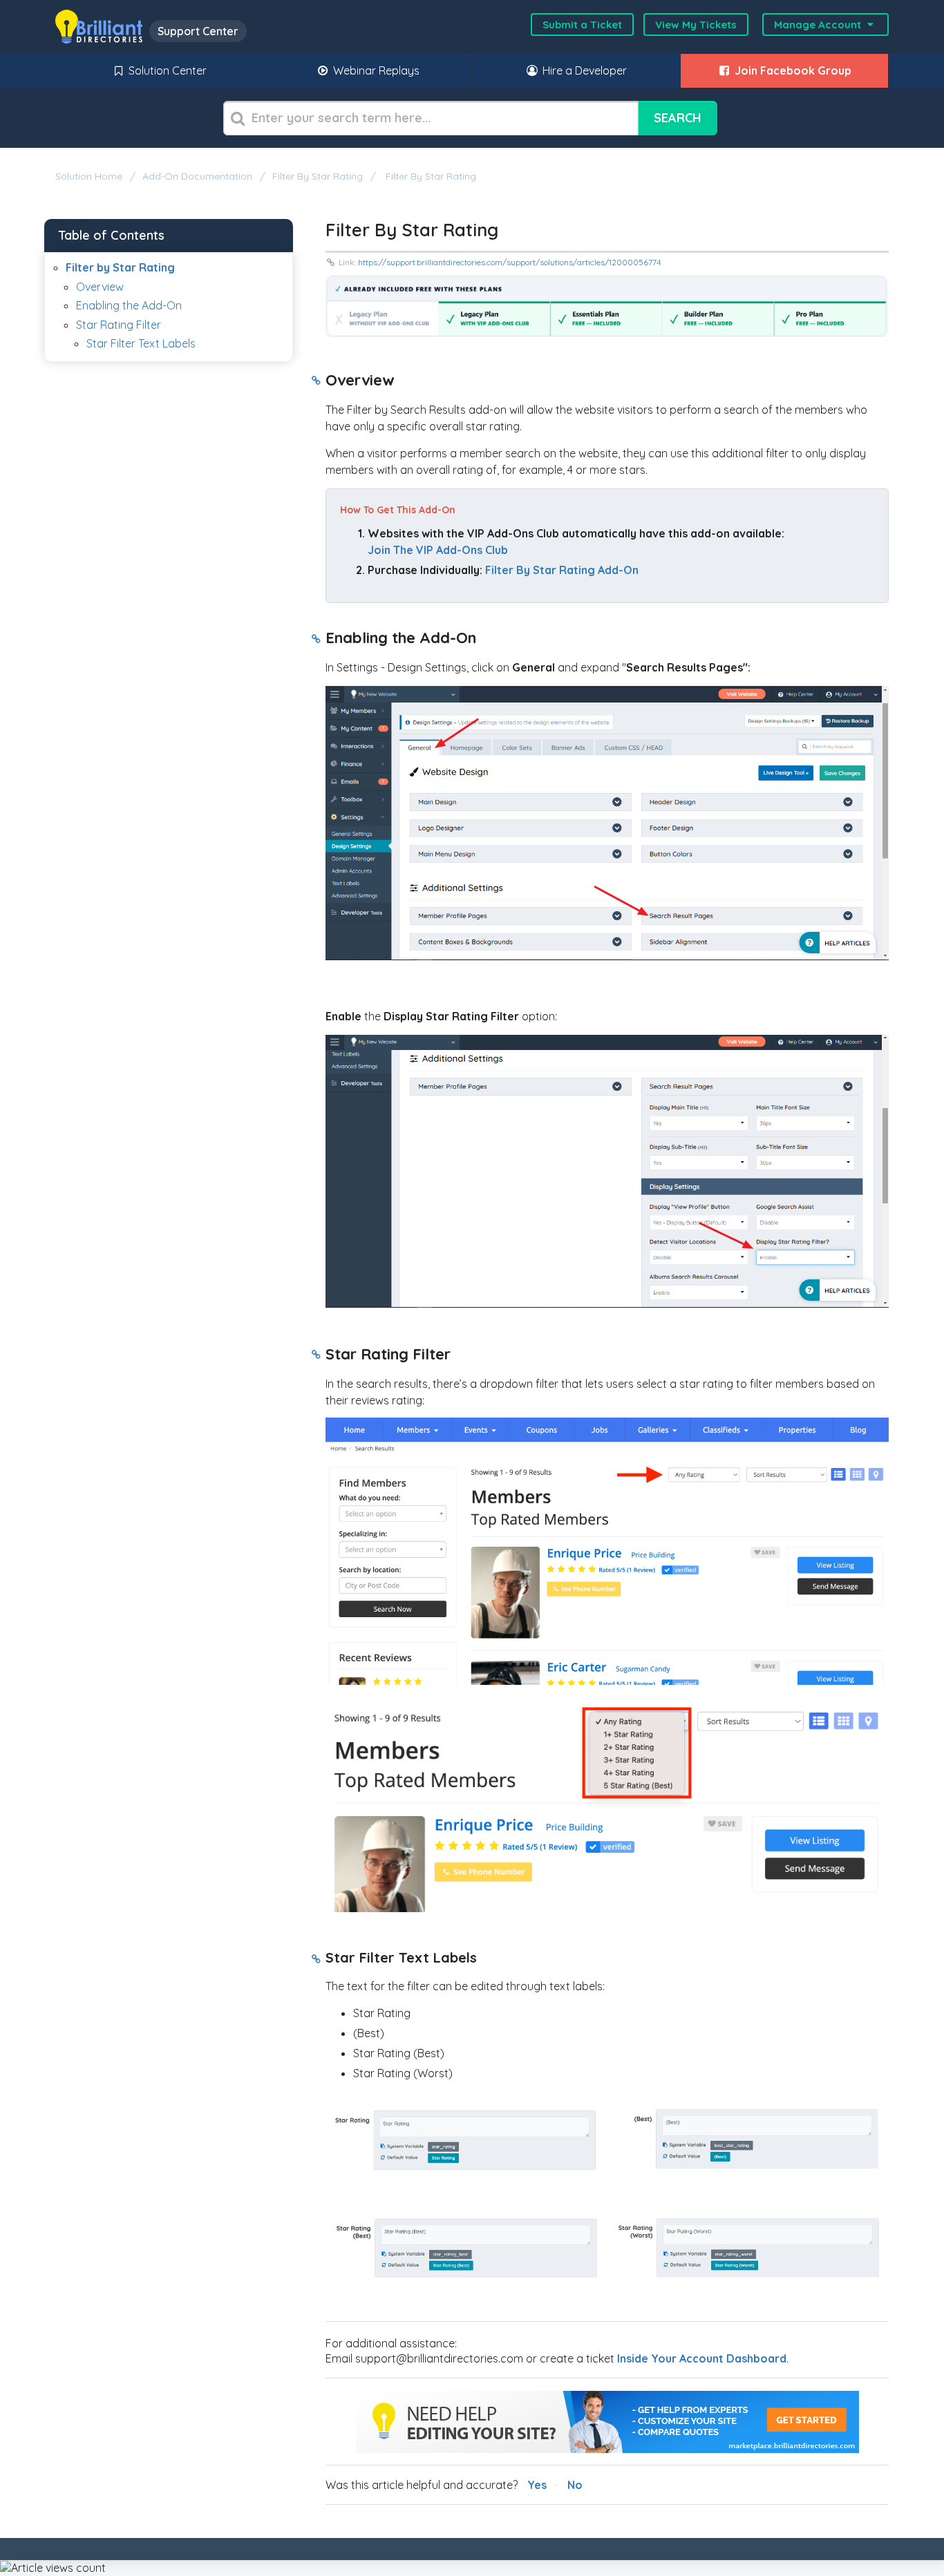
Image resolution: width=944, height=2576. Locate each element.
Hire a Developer (583, 70)
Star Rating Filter (120, 325)
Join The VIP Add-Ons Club (438, 550)
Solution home (90, 176)
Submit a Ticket (582, 25)
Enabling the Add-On (129, 305)
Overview (100, 287)
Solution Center (166, 70)
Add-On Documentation (197, 176)
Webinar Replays (375, 70)
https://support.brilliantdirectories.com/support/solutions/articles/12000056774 (509, 262)
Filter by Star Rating (318, 176)
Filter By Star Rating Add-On (562, 570)
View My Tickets (696, 25)
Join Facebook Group (792, 70)
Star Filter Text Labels (141, 343)
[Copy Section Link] (316, 381)
